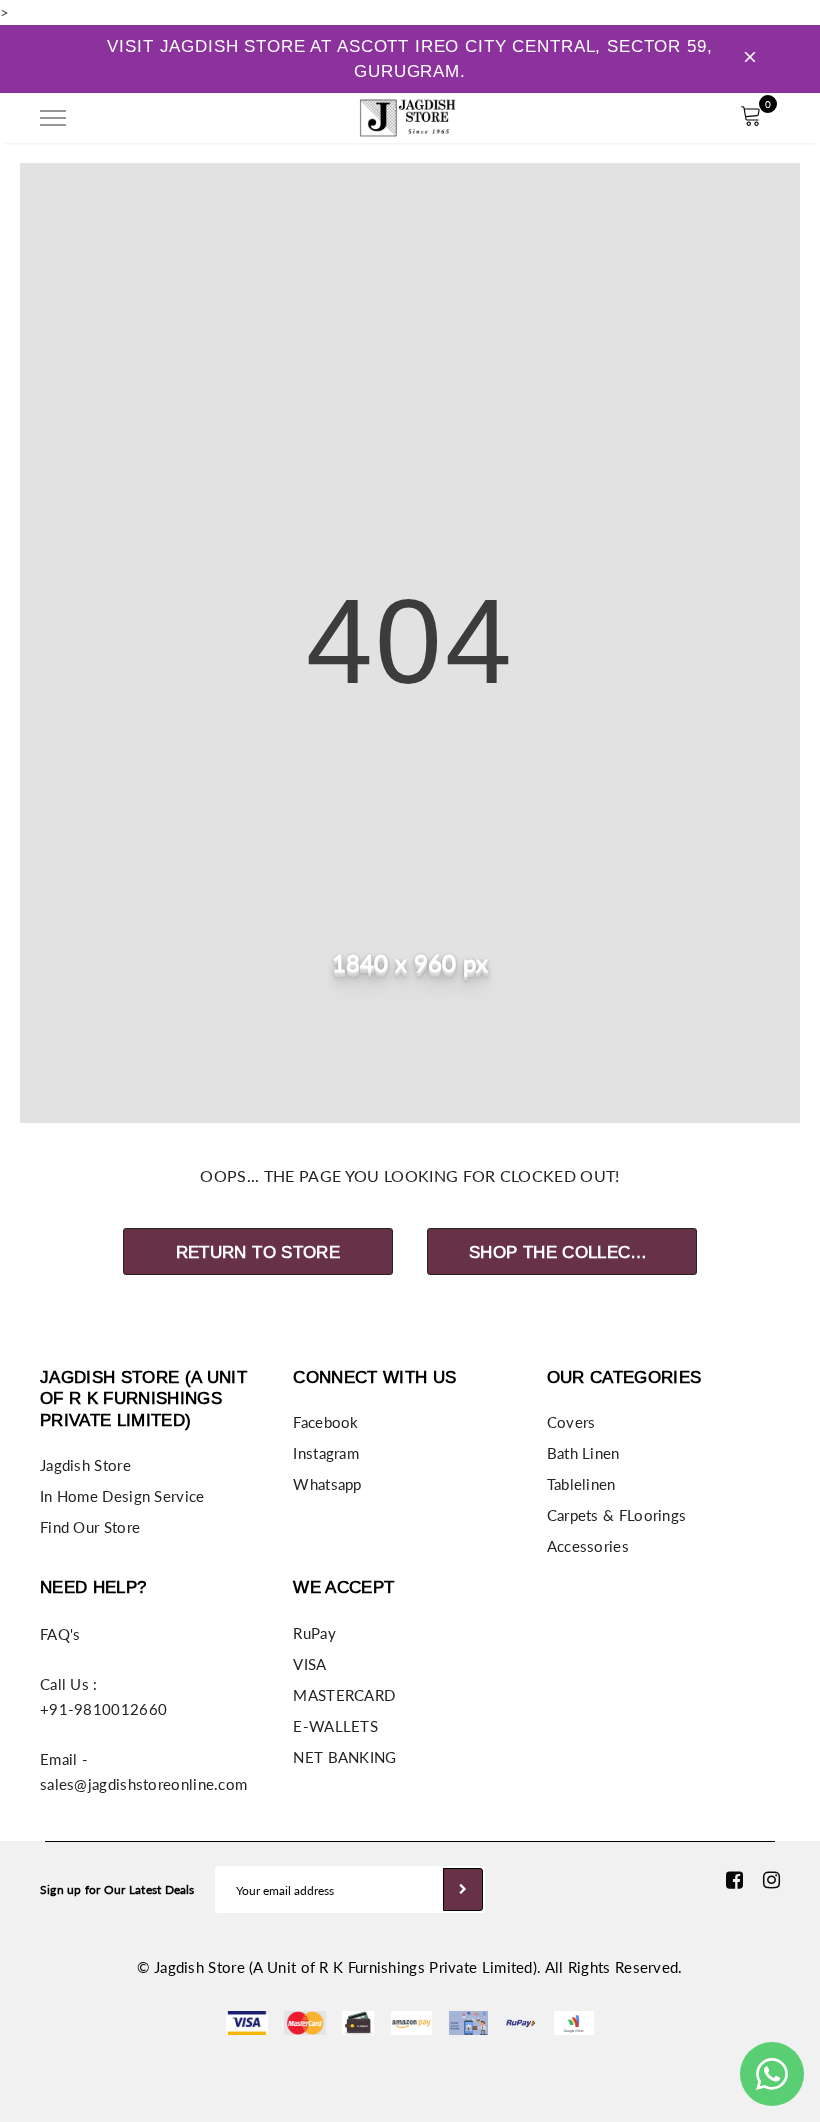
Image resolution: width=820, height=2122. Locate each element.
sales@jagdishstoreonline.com (143, 1784)
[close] (750, 59)
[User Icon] (705, 118)
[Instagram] (771, 1880)
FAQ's (60, 1634)
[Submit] (463, 1889)
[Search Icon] (109, 118)
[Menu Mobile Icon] (53, 118)
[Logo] (408, 115)
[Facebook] (734, 1880)
